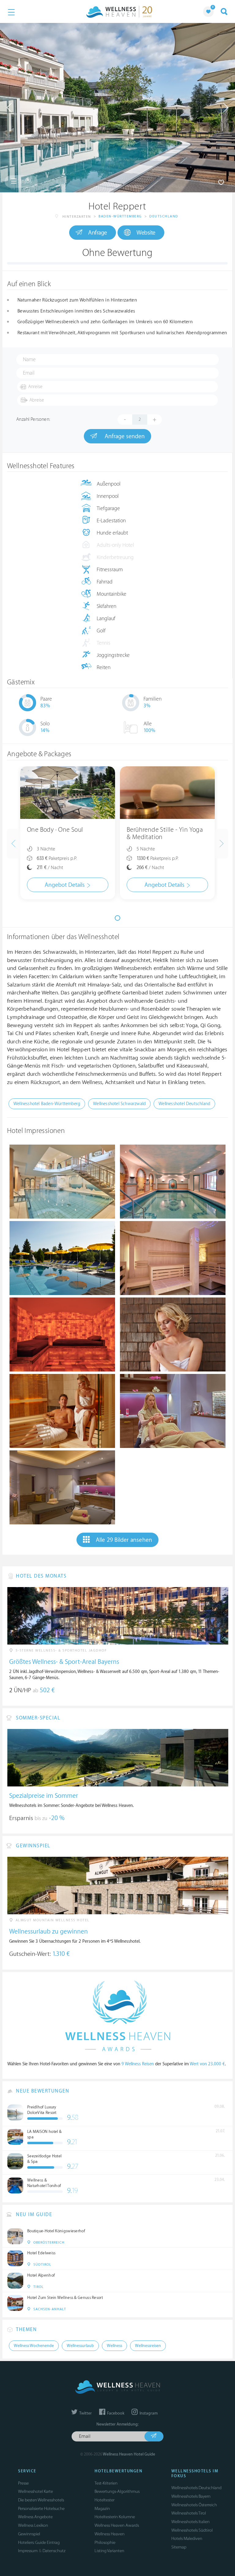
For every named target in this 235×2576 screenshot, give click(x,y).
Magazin (102, 2509)
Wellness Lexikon (33, 2525)
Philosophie (105, 2543)
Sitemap (179, 2547)
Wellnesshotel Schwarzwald (119, 1104)
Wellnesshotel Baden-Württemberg (47, 1104)
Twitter (85, 2413)
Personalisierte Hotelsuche (41, 2509)
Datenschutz (54, 2551)
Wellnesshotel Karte (35, 2491)
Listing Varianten (109, 2551)
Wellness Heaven (110, 2534)
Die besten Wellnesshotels (41, 2500)
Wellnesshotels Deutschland (196, 2488)
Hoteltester (104, 2500)
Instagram (148, 2413)
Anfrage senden (124, 436)
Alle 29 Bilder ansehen (124, 1540)
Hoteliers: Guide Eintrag (39, 2543)
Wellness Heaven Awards (117, 2525)
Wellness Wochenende (34, 2346)
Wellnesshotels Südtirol (192, 2530)
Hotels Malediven (187, 2539)
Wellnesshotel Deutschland (184, 1104)
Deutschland (164, 216)
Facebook (115, 2413)
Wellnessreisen (148, 2346)
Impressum (28, 2551)
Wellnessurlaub (80, 2346)
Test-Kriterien (106, 2483)
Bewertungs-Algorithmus (117, 2491)
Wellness (114, 2346)
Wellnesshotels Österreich (194, 2505)
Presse (23, 2483)
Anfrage (98, 233)
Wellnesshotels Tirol (189, 2513)
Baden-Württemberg (120, 216)
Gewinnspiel (29, 2534)
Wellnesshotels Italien (190, 2522)
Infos (25, 181)
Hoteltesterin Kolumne (115, 2517)
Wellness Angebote (35, 2517)
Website (146, 233)
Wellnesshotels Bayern (191, 2496)
